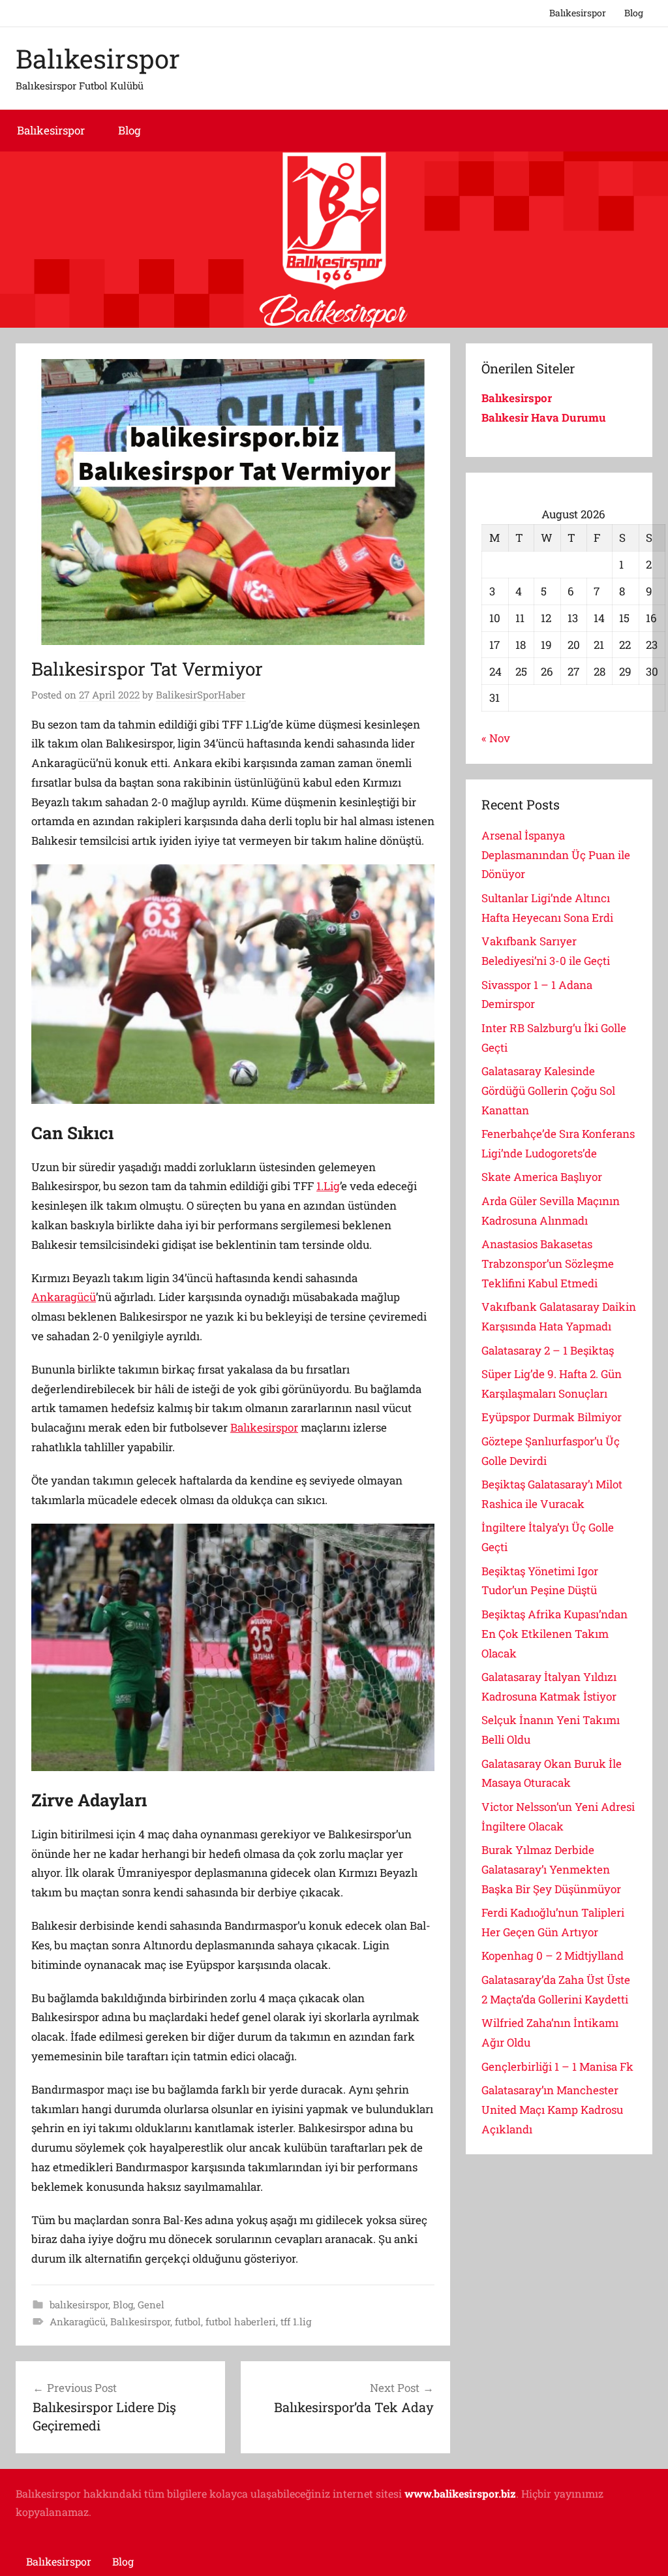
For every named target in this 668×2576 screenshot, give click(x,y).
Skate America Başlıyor (542, 1177)
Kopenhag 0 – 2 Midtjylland (553, 1956)
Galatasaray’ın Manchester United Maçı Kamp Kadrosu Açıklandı (552, 2110)
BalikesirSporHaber (201, 695)
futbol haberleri (241, 2321)
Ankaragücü (64, 1297)
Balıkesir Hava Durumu (545, 417)
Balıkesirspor (578, 13)
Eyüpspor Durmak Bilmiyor (552, 1417)
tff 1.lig (296, 2321)
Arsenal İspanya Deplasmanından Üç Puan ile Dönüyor (556, 855)
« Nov (496, 738)
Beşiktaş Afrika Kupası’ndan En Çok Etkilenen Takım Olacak (554, 1634)
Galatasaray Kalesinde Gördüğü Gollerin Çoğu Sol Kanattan (548, 1091)
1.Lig (328, 1186)
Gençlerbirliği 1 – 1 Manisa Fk (557, 2066)
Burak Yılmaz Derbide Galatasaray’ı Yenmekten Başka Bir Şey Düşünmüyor (551, 1869)
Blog (634, 13)
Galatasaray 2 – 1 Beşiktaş (548, 1350)
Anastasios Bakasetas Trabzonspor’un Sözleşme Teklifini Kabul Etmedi (548, 1264)
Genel (151, 2304)
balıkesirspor (79, 2304)
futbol (188, 2321)
